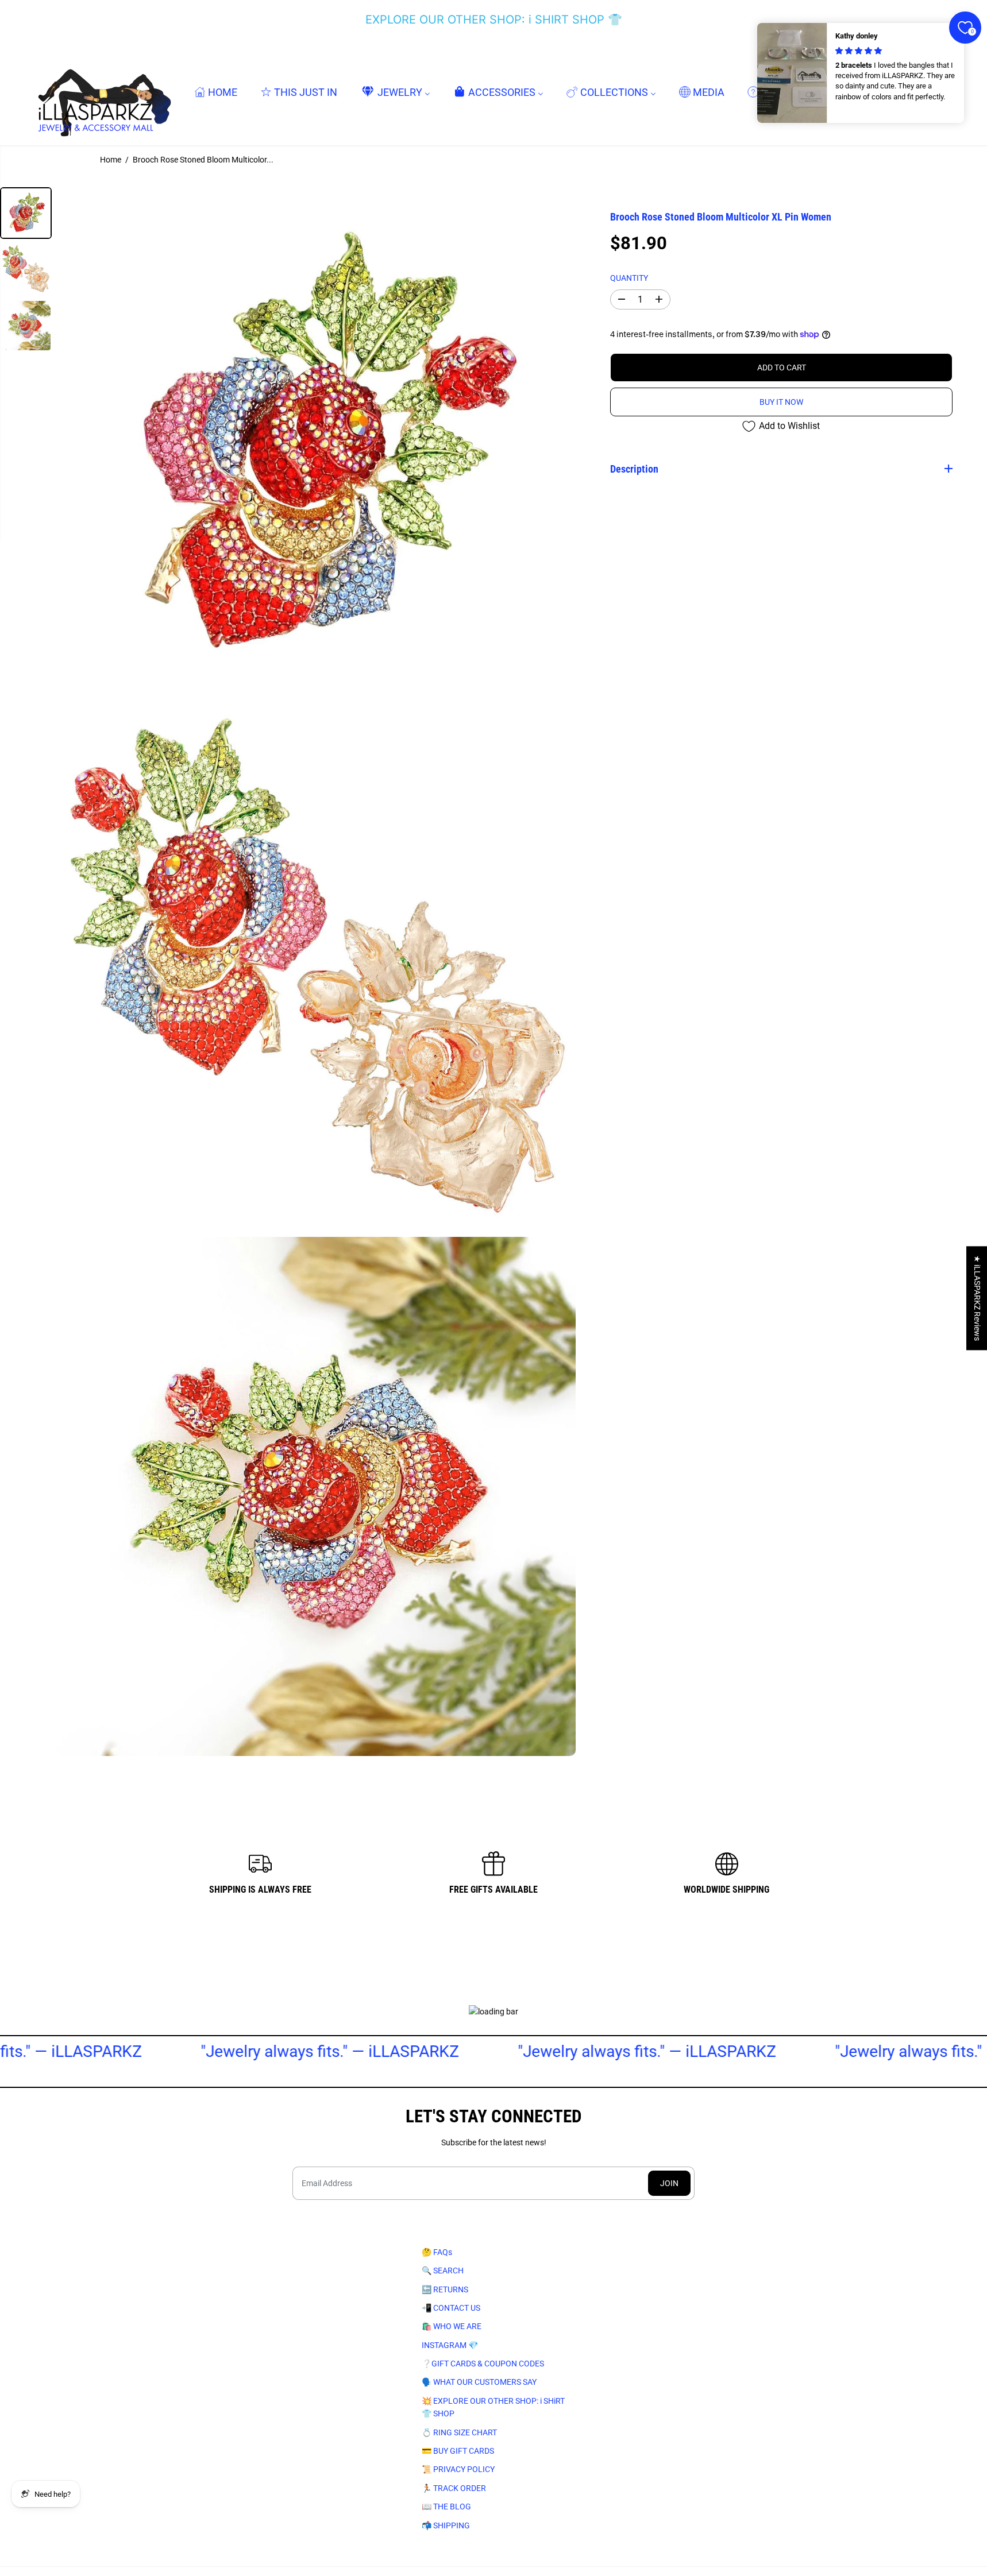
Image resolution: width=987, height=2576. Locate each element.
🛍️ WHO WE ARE (452, 2326)
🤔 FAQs (437, 2252)
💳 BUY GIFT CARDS (458, 2451)
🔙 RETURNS (445, 2289)
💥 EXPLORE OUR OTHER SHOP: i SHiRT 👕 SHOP (493, 2407)
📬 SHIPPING (446, 2525)
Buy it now (781, 402)
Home (111, 160)
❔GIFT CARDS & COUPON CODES (483, 2364)
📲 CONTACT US (451, 2308)
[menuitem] (216, 92)
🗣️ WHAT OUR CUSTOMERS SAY (479, 2382)
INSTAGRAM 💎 (450, 2345)
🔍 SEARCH (443, 2271)
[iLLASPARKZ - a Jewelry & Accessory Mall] (102, 92)
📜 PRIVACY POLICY (458, 2469)
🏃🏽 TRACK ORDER (454, 2488)
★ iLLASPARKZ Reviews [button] (977, 1298)
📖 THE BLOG (446, 2507)
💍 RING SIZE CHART (459, 2432)
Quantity (629, 277)
